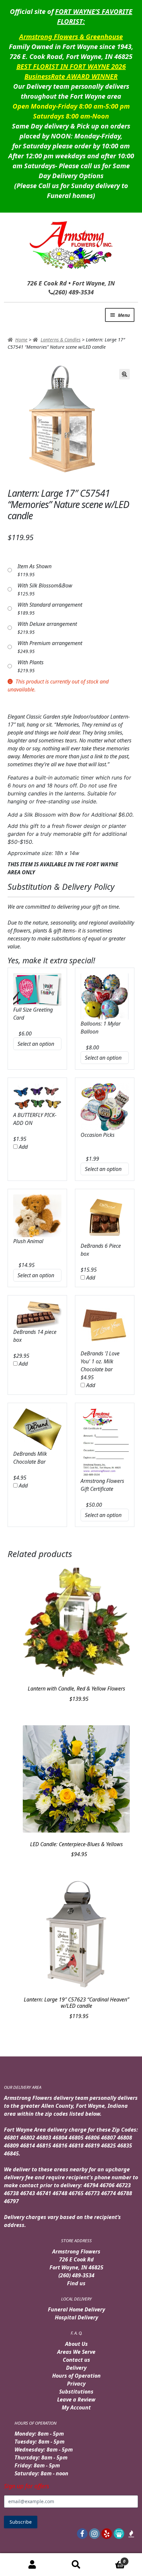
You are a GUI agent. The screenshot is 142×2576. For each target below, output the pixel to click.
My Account (76, 2407)
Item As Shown (35, 566)
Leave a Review (76, 2399)
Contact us (76, 2360)
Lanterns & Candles (61, 340)
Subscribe (21, 2522)
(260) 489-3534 (76, 2275)
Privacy (76, 2384)
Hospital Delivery (76, 2317)
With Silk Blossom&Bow (45, 585)
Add (23, 1147)
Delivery (76, 2368)
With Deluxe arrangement (47, 624)
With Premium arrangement (50, 643)
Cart (112, 2559)
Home (21, 340)
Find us (76, 2283)
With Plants (31, 662)
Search (76, 2565)
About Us (76, 2344)
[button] (124, 374)
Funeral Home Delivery (76, 2309)
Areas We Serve (76, 2352)
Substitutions (76, 2392)
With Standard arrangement (50, 605)
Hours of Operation (76, 2376)
